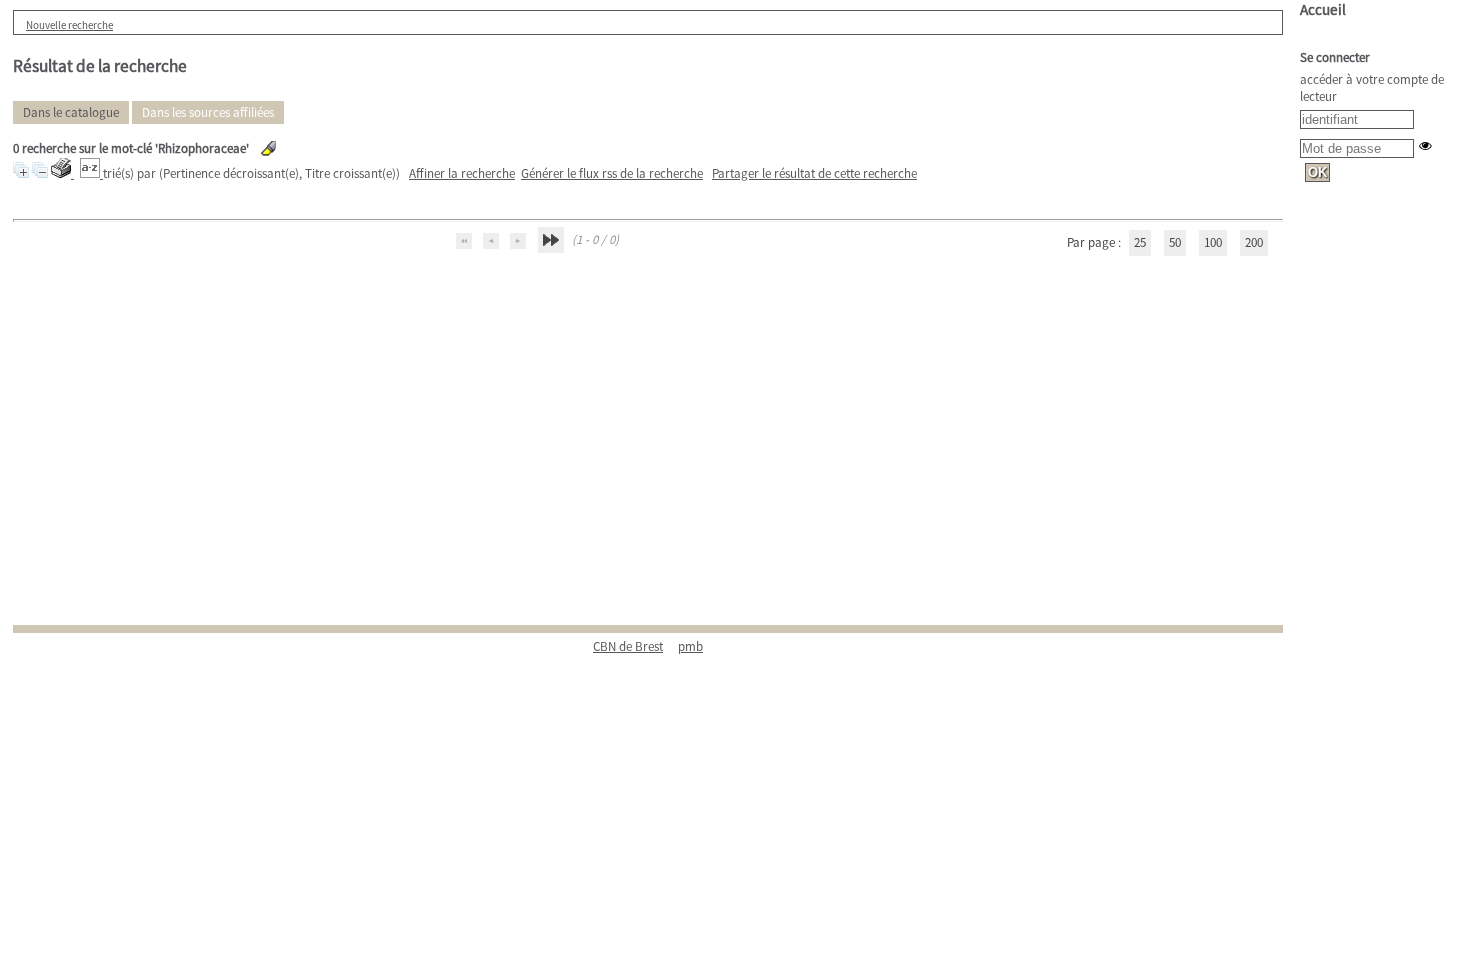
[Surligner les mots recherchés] (268, 148)
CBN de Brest (628, 646)
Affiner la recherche (462, 173)
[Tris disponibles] (91, 173)
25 (1140, 242)
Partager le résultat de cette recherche (814, 173)
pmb (690, 646)
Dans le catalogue (71, 112)
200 (1254, 242)
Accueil (1323, 9)
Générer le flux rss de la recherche (612, 173)
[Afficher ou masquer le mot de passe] (1425, 145)
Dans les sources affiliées (208, 112)
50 (1175, 242)
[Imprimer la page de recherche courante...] (62, 173)
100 (1213, 242)
